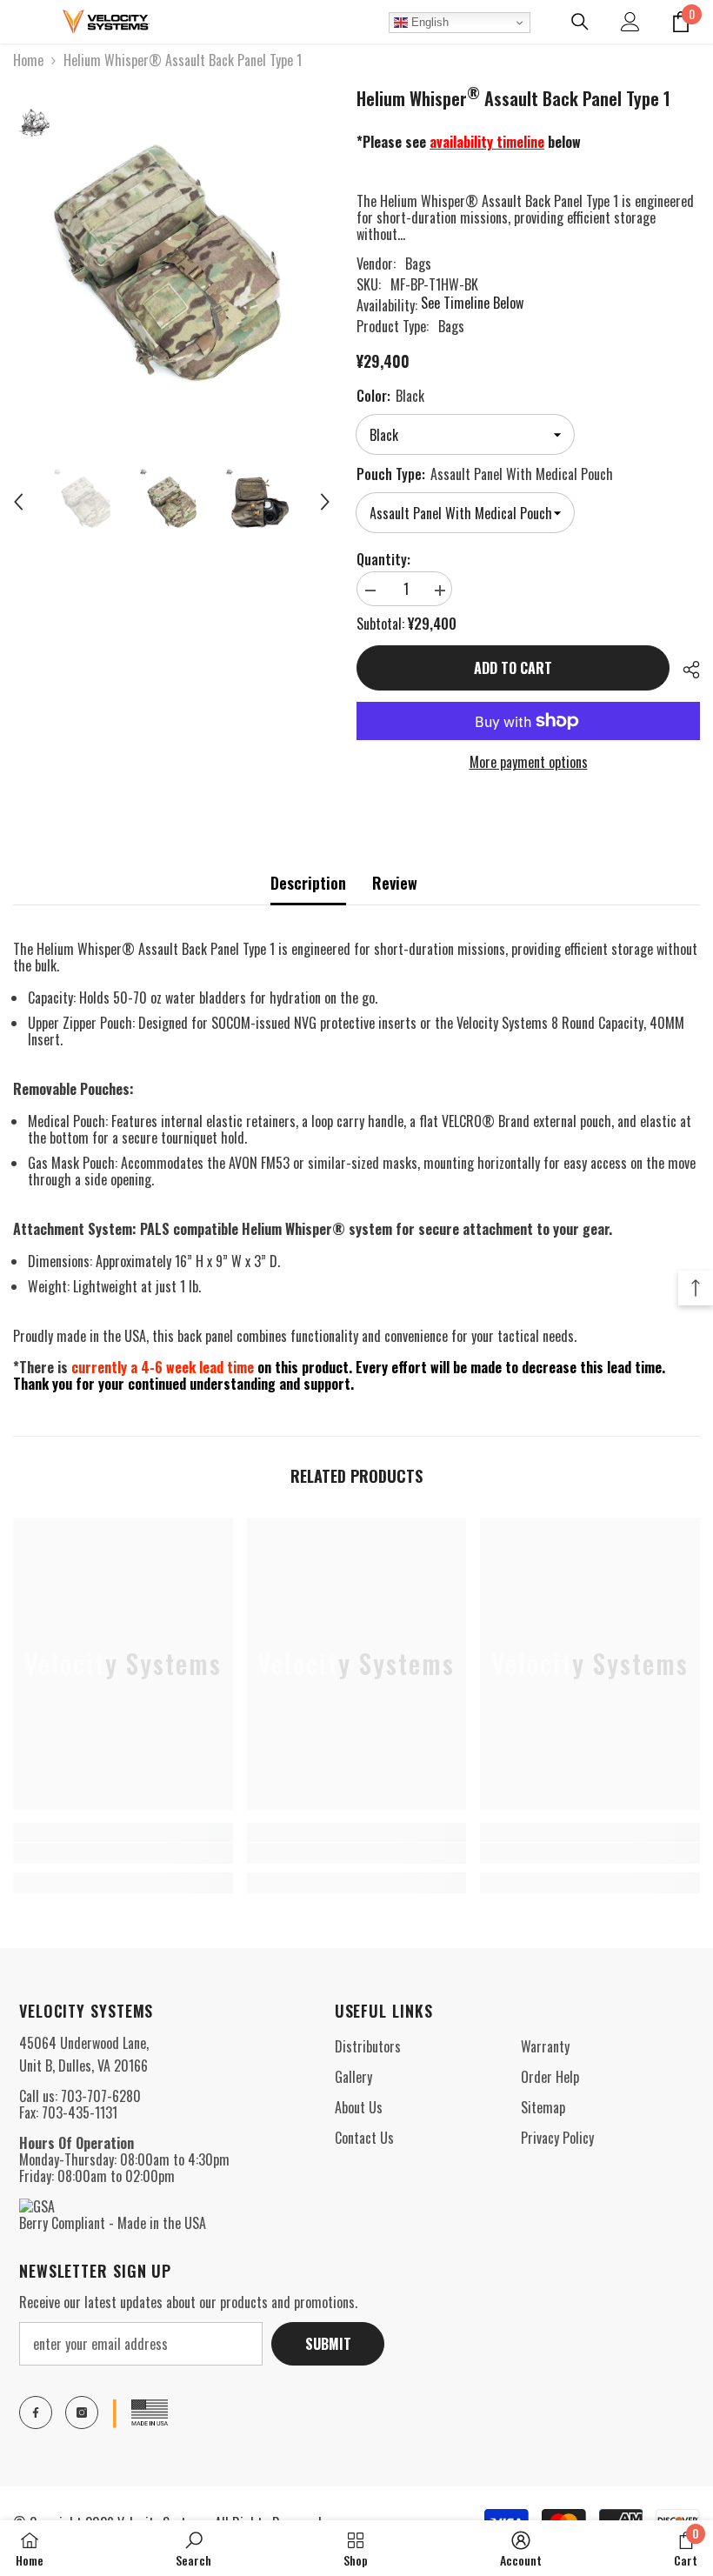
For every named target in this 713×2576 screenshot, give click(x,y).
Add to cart (513, 668)
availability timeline (487, 142)
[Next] (325, 502)
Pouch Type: (485, 474)
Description (308, 883)
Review (395, 883)
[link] (123, 1853)
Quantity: (383, 560)
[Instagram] (82, 2412)
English (428, 22)
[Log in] (630, 22)
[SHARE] (685, 670)
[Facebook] (36, 2412)
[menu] (23, 22)
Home (28, 60)
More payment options (529, 762)
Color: (390, 396)
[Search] (580, 22)
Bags (418, 264)
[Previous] (18, 502)
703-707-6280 (101, 2096)
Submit (328, 2344)
